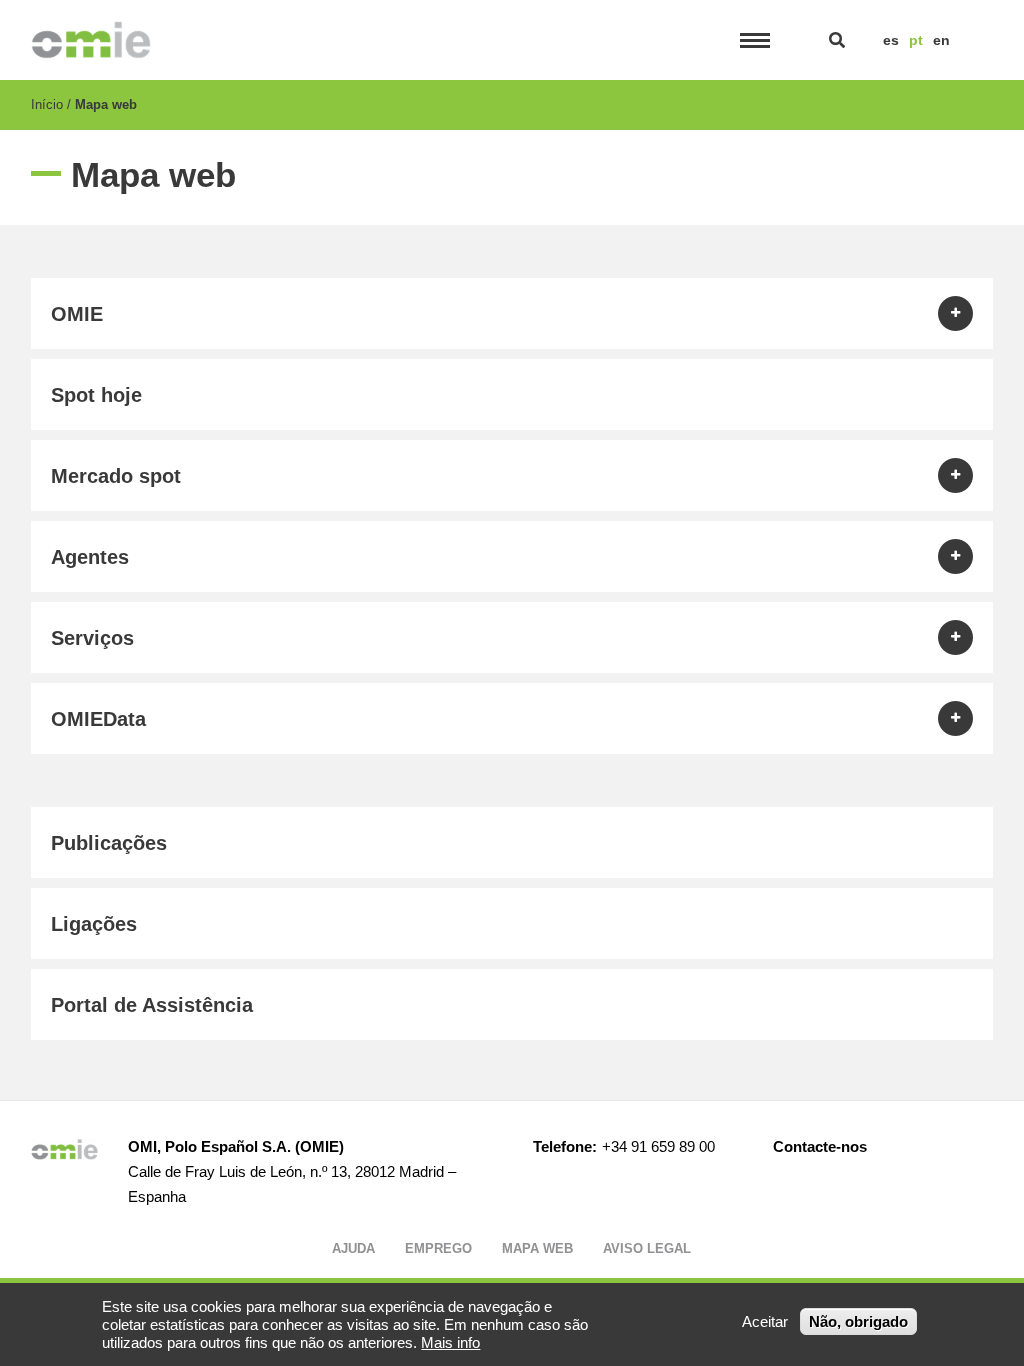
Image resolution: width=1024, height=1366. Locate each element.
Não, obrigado (858, 1321)
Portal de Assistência (152, 1005)
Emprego (438, 1248)
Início (47, 104)
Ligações (94, 924)
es (891, 40)
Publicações (109, 843)
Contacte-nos (820, 1146)
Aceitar (765, 1321)
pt (916, 40)
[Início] (91, 40)
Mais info (450, 1342)
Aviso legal (647, 1248)
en (941, 40)
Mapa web (537, 1248)
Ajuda (353, 1248)
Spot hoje (96, 395)
